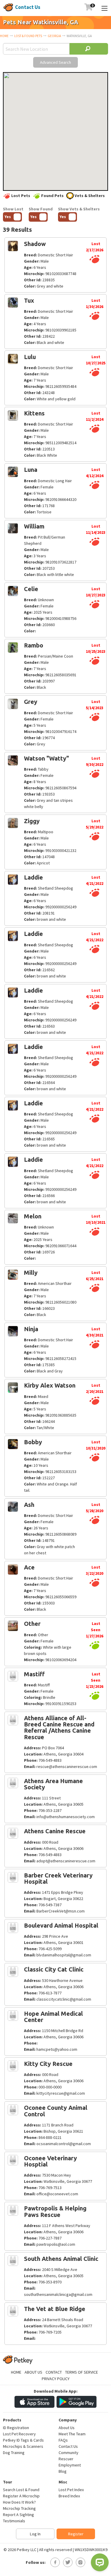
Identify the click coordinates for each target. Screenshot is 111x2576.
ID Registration (16, 2428)
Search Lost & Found (21, 2490)
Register (76, 2534)
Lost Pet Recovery (19, 2434)
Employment (70, 2465)
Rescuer (66, 2459)
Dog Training (14, 2453)
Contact (54, 2372)
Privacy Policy (56, 2379)
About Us (33, 2372)
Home (4, 36)
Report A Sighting (18, 2515)
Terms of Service (82, 2372)
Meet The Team (72, 2434)
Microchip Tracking (19, 2508)
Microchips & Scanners (23, 2446)
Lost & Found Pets (28, 36)
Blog (63, 2471)
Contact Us (28, 7)
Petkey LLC (27, 2550)
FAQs (63, 2440)
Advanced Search (55, 62)
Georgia (54, 36)
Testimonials (14, 2521)
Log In (35, 2534)
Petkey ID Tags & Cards (23, 2440)
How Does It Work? (19, 2502)
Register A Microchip (21, 2496)
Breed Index (69, 2496)
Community (69, 2453)
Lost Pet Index (71, 2490)
